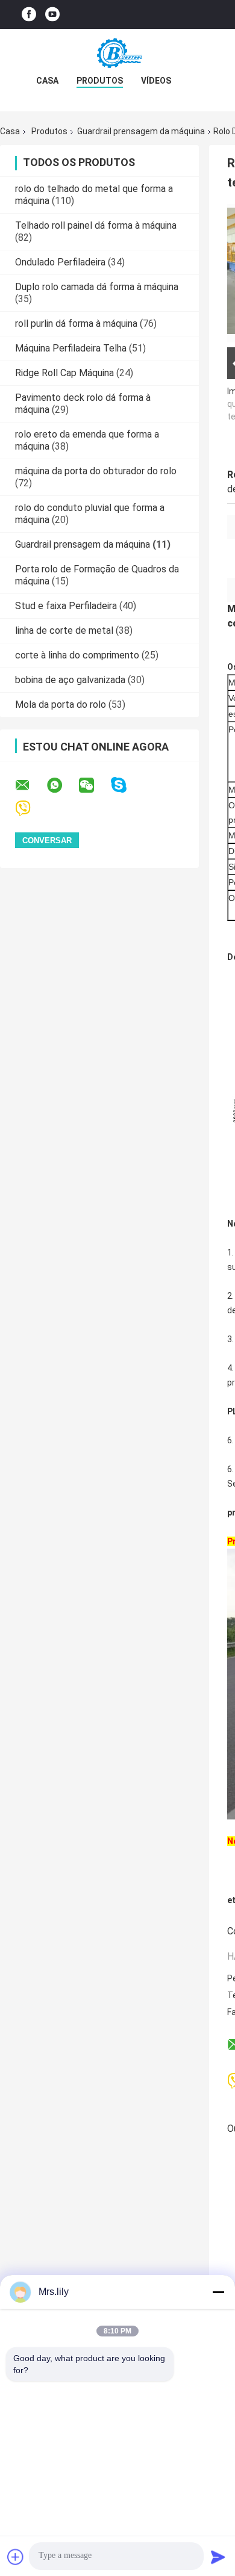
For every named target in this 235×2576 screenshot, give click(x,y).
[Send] (218, 2557)
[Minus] (218, 2292)
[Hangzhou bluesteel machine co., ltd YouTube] (52, 15)
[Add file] (16, 2557)
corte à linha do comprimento (77, 655)
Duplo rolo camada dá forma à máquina (97, 287)
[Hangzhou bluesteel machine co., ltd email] (30, 785)
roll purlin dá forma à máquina (76, 324)
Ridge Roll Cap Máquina (64, 373)
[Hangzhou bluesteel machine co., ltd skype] (126, 785)
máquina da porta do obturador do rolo (96, 471)
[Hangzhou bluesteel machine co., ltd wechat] (94, 785)
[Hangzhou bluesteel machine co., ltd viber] (30, 809)
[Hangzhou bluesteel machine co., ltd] (117, 53)
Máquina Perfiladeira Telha (71, 348)
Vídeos (156, 81)
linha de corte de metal (64, 630)
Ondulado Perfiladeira (60, 262)
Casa (47, 81)
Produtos (100, 81)
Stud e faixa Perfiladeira (66, 606)
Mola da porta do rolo (61, 704)
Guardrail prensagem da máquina (141, 131)
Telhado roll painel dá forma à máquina (96, 225)
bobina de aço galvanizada (70, 680)
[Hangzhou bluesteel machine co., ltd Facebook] (29, 15)
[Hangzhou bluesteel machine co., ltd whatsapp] (62, 785)
